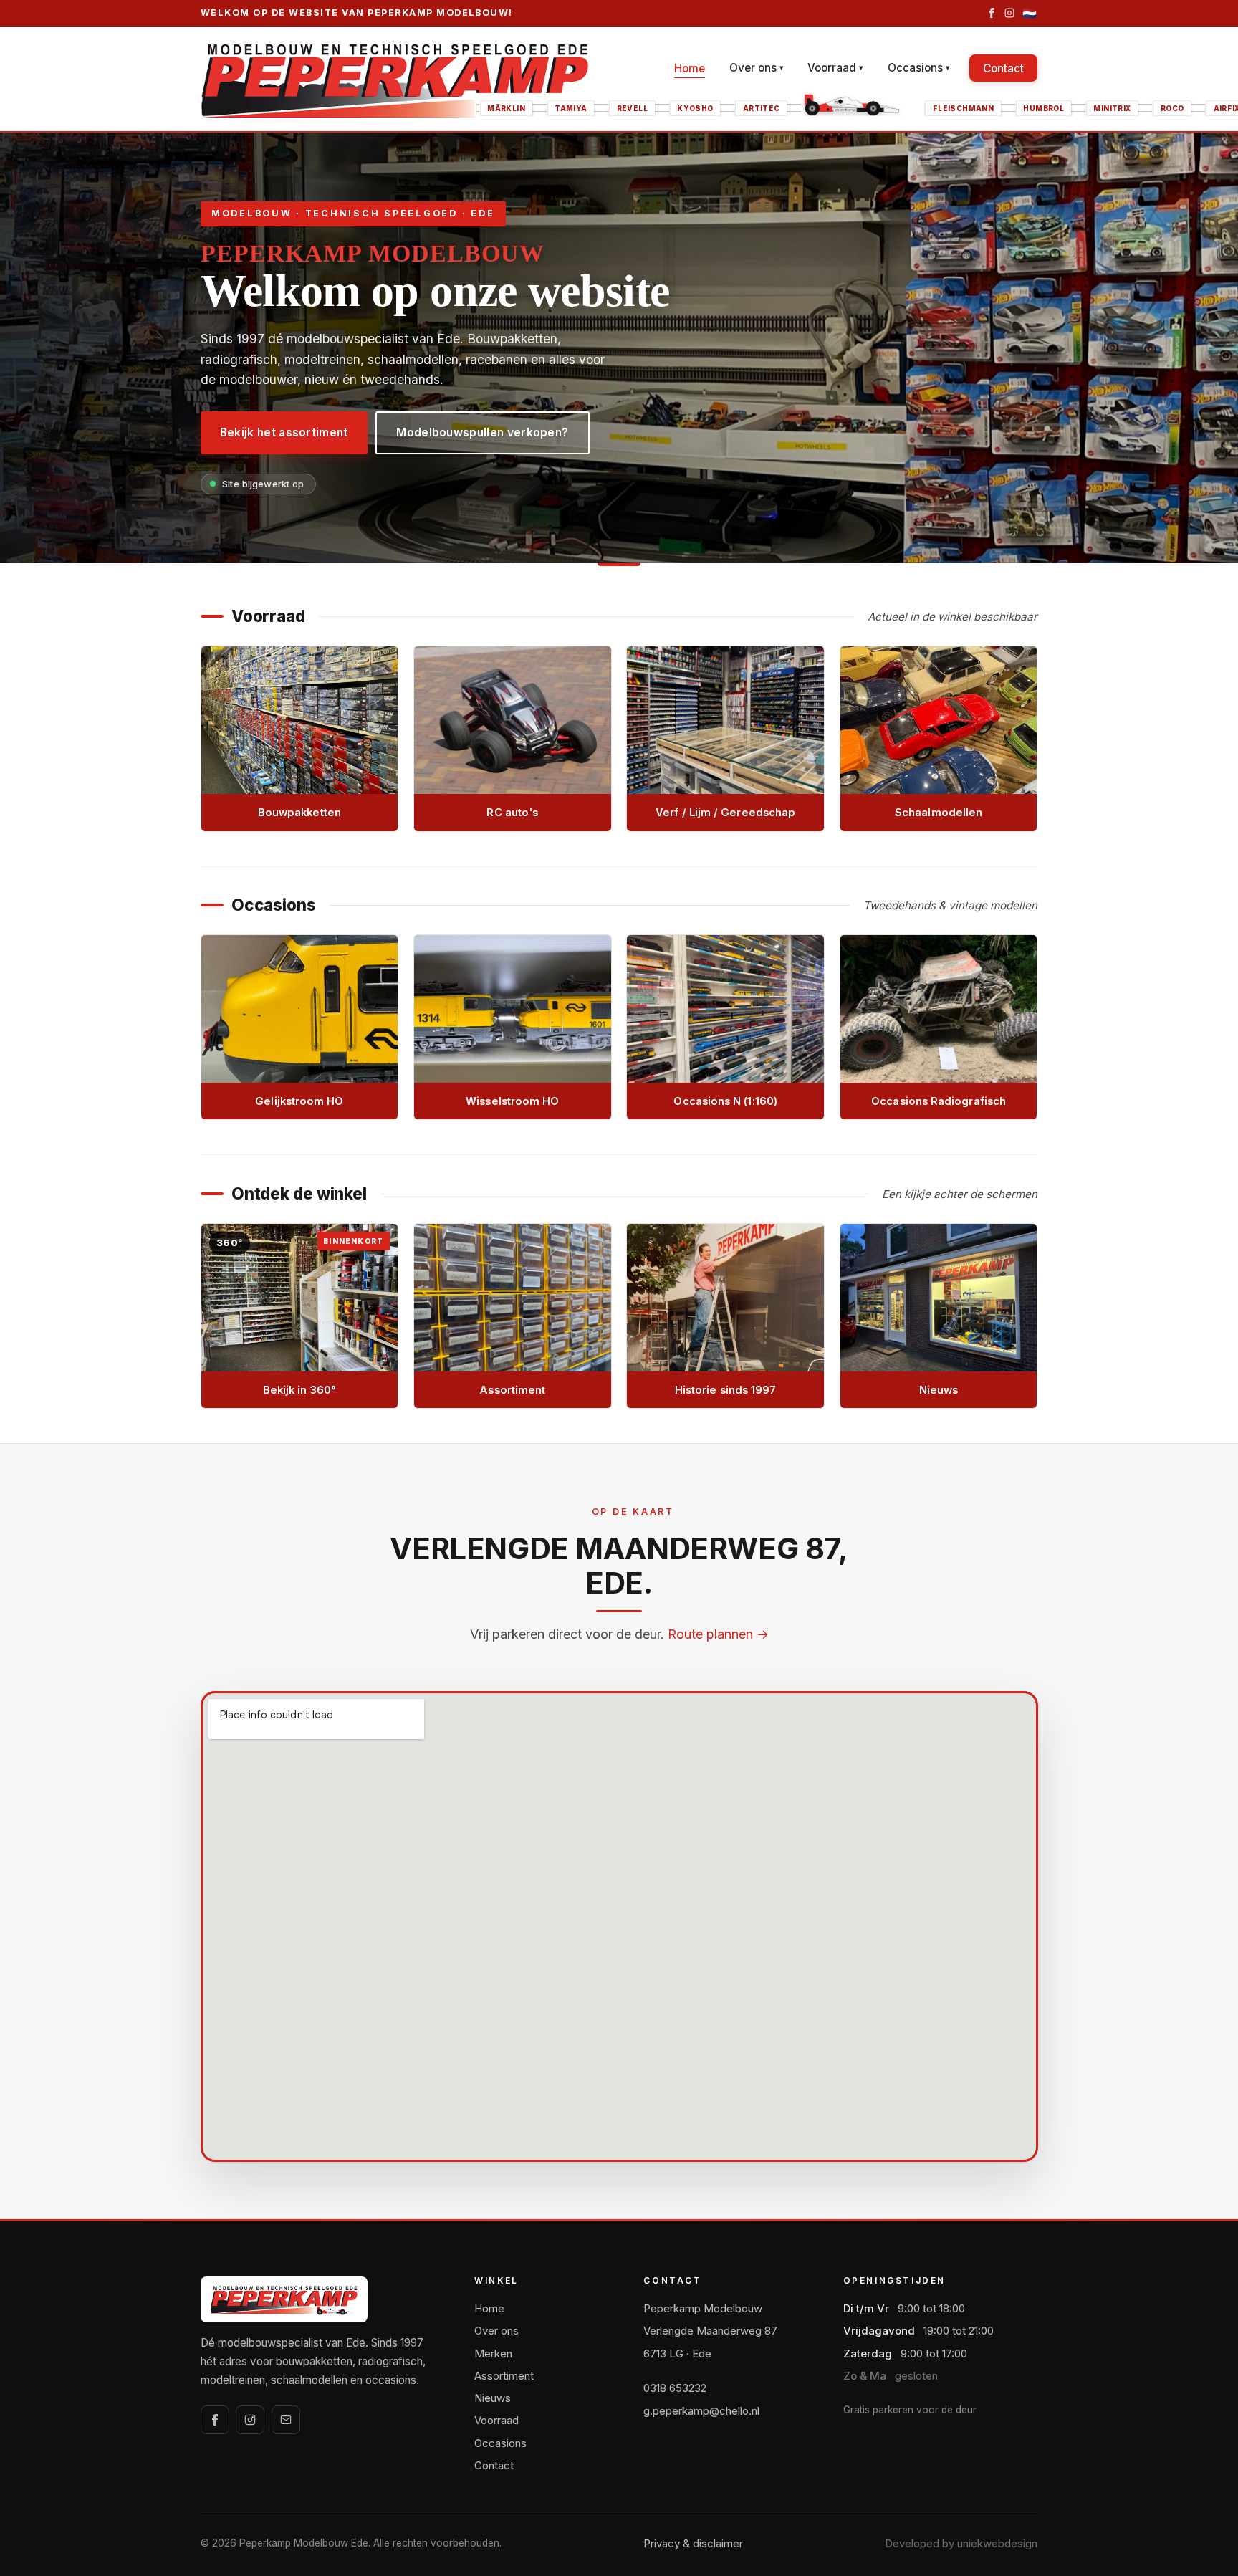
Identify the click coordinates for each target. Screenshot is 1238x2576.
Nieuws (493, 2398)
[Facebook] (992, 13)
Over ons (757, 68)
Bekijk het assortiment (284, 432)
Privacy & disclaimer (693, 2543)
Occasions (919, 68)
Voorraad (835, 68)
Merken (493, 2354)
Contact (1003, 68)
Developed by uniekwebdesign (961, 2543)
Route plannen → (718, 1634)
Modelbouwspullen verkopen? (482, 432)
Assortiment (504, 2376)
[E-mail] (286, 2420)
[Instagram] (1009, 13)
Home (690, 68)
